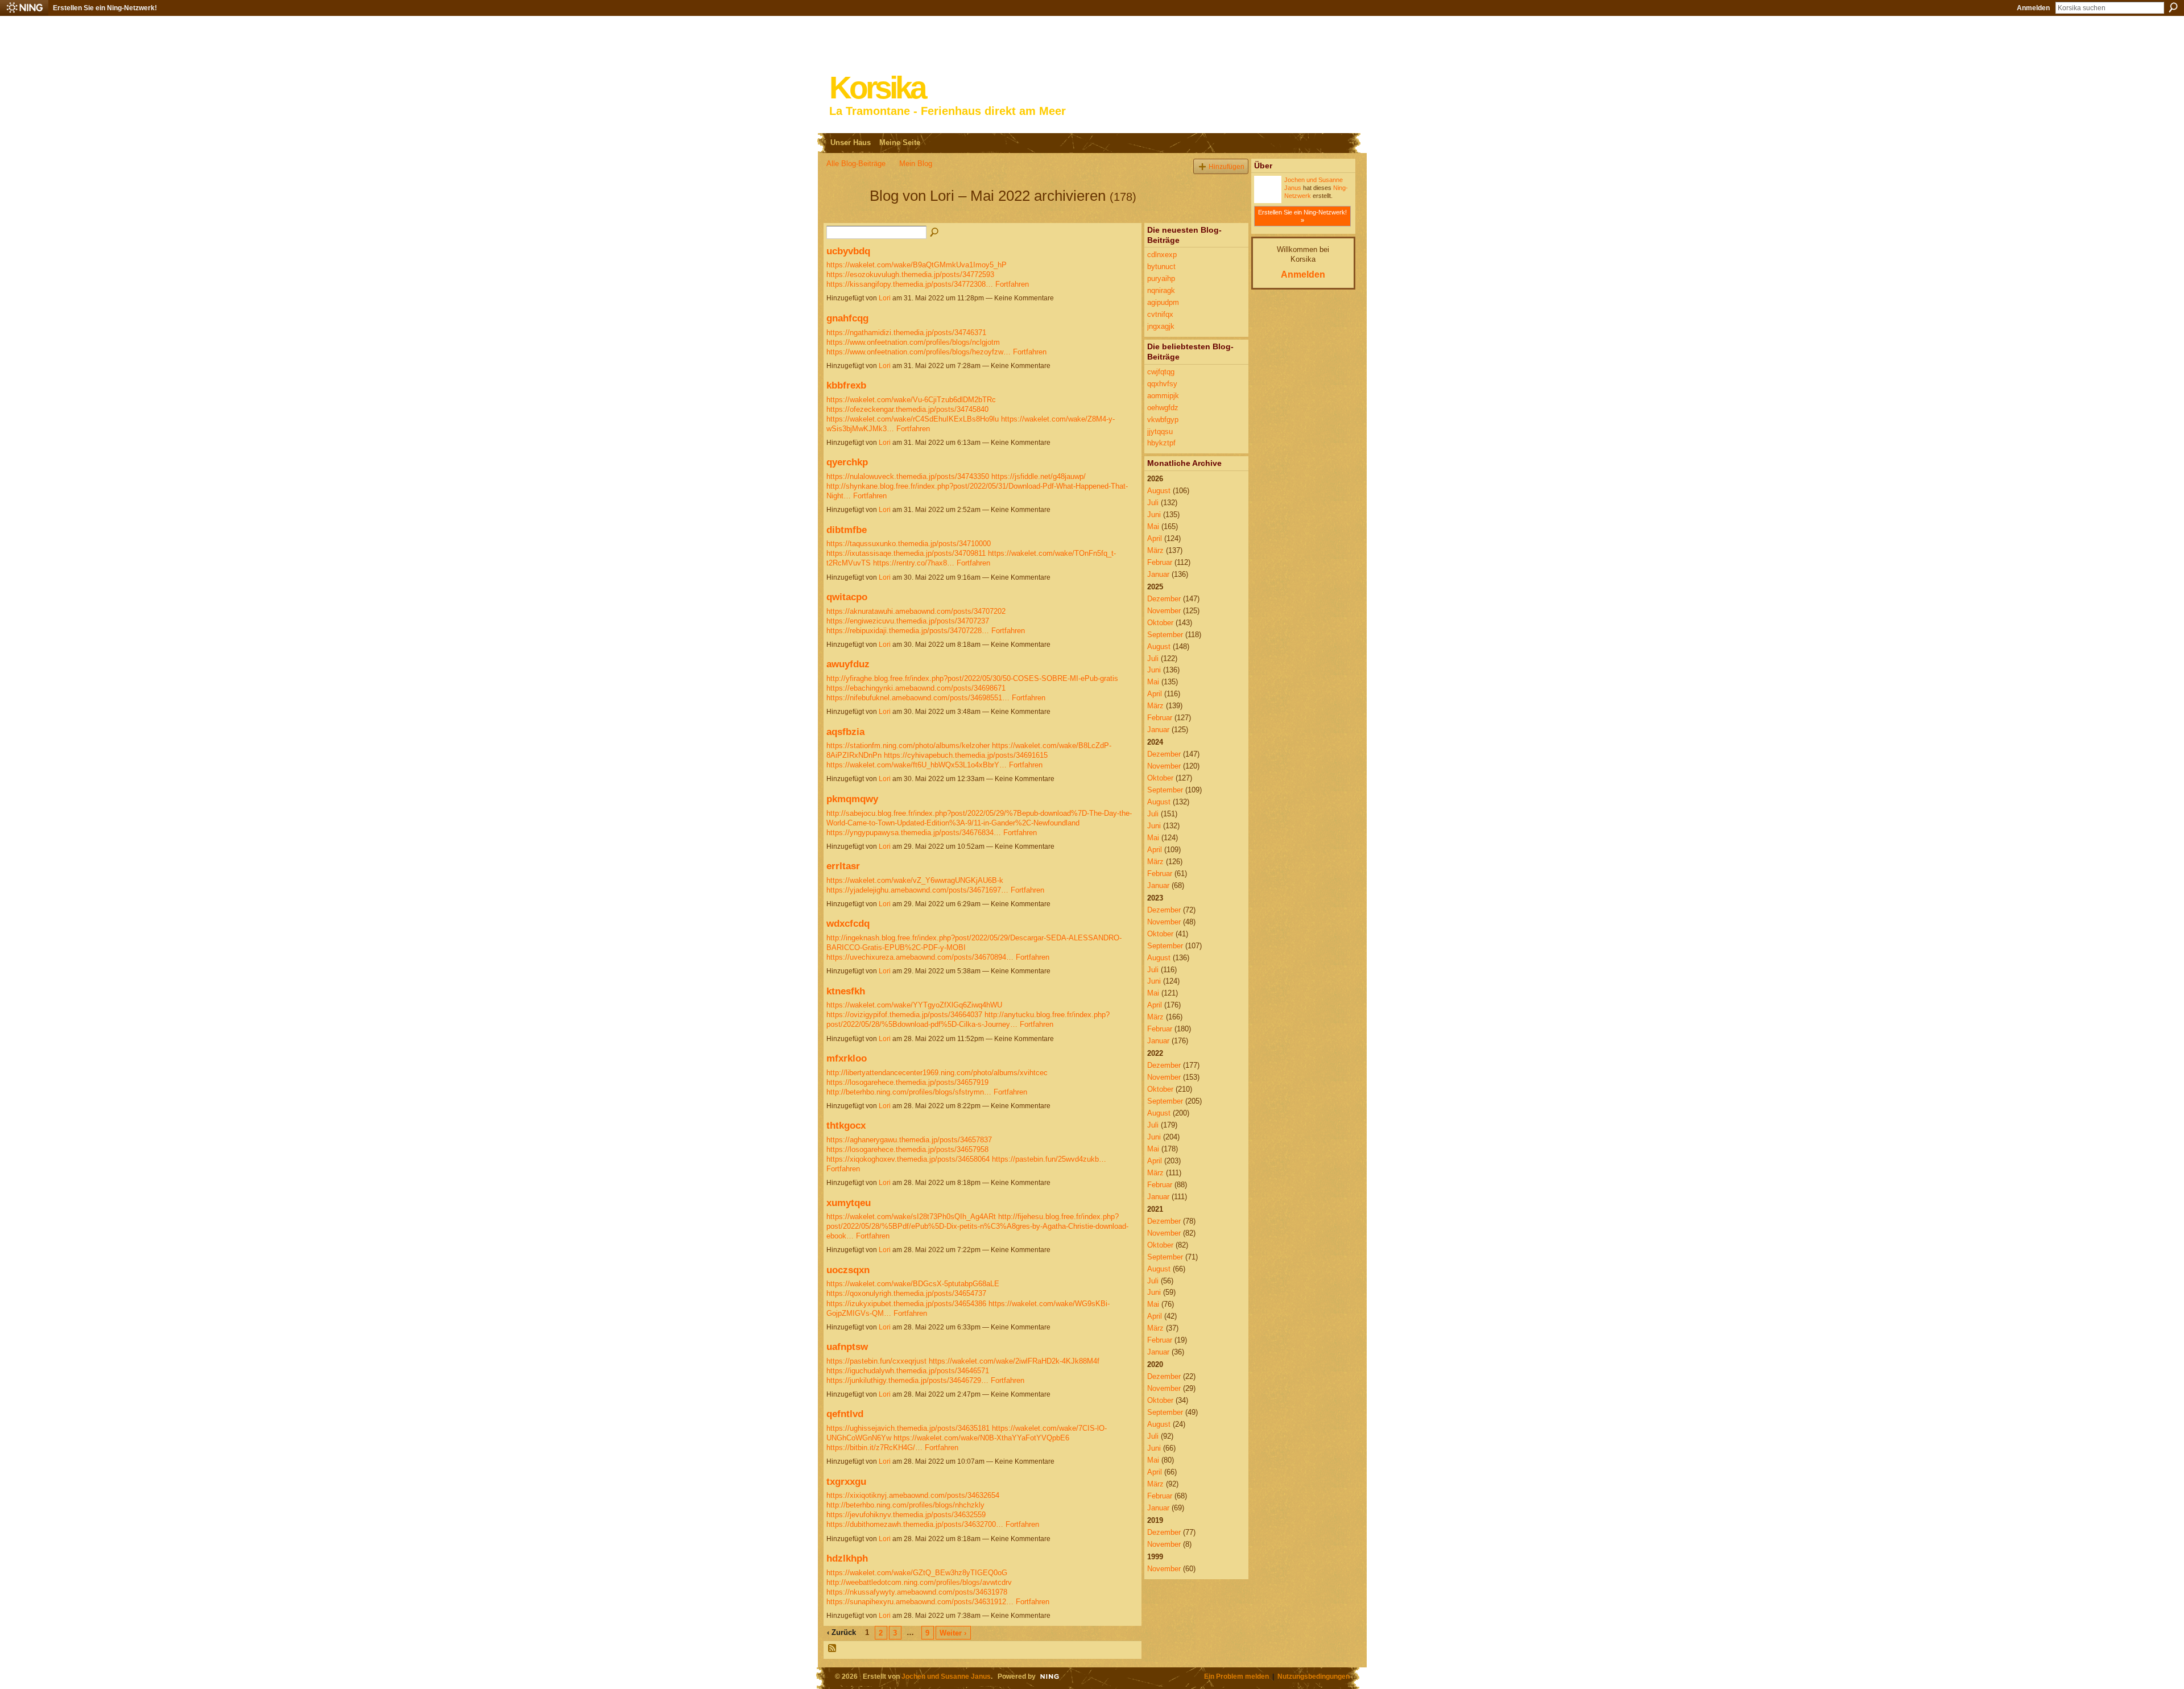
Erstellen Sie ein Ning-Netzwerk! (105, 8)
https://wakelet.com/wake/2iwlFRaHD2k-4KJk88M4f (1014, 1361)
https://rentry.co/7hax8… (914, 563)
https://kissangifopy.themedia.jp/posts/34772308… (910, 284)
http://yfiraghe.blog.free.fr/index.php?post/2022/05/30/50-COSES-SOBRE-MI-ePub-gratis (972, 678)
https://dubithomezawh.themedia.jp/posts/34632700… (915, 1524)
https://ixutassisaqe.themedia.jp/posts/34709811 (906, 553)
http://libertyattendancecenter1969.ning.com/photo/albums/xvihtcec (937, 1073)
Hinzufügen (1227, 166)
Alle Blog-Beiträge (856, 164)
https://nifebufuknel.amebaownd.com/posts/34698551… (918, 698)
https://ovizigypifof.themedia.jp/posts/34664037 (904, 1015)
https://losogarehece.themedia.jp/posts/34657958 (907, 1149)
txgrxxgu (846, 1481)
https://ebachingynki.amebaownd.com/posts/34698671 (916, 688)
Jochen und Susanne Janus (946, 1676)
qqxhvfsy (1162, 384)
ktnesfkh (846, 991)
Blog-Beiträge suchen (935, 233)
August (1159, 491)
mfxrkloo (847, 1058)
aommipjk (1163, 396)
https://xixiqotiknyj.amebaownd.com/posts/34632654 (913, 1495)
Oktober (1160, 623)
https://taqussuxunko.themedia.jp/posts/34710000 (909, 544)
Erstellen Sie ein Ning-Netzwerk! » (1302, 216)
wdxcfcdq (848, 923)
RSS (833, 1649)
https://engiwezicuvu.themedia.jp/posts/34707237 (908, 621)
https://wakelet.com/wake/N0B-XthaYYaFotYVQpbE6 (981, 1438)
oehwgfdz (1163, 408)
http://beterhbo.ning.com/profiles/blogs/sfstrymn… (909, 1092)
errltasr (843, 866)
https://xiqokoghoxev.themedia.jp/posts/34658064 (908, 1159)
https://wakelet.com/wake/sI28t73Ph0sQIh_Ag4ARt (911, 1217)
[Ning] (24, 8)
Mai (1153, 526)
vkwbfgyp (1163, 420)
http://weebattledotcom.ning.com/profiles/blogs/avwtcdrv (919, 1582)
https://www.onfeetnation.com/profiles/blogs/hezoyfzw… (919, 352)
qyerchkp (847, 462)
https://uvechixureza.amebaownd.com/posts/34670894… (920, 957)
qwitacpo (847, 597)
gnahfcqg (847, 318)
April (1155, 538)
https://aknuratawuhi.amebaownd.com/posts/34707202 (916, 611)
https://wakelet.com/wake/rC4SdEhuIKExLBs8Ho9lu (913, 419)
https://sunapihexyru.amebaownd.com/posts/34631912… (920, 1602)
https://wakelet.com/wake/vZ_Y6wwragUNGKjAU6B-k (915, 880)
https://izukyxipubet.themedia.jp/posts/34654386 (906, 1304)
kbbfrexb (846, 385)
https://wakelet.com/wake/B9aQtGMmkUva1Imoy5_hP (917, 265)
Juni (1154, 515)
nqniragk (1161, 290)
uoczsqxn (848, 1270)
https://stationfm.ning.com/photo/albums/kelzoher (908, 746)
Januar (1158, 574)
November (1164, 611)
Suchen (2173, 7)
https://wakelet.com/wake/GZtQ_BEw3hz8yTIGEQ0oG (917, 1573)
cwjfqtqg (1161, 372)
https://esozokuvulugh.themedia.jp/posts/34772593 (910, 274)
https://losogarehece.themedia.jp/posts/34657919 (907, 1082)
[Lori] (845, 216)
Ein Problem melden (1236, 1676)
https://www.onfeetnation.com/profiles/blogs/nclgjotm (913, 342)
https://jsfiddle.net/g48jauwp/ (1039, 476)
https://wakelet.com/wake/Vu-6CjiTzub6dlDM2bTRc (911, 400)
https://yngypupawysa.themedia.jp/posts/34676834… (914, 833)
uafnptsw (847, 1347)
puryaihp (1161, 278)
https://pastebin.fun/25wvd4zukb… (1049, 1159)
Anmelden (2033, 8)
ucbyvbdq (848, 251)
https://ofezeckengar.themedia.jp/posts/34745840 (907, 409)
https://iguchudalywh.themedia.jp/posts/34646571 (908, 1371)
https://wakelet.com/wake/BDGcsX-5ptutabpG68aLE (913, 1284)
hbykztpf (1161, 443)
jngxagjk (1161, 326)
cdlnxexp (1162, 255)
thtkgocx (846, 1125)
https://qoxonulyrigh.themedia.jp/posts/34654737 (906, 1293)
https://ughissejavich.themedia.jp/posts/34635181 (908, 1428)
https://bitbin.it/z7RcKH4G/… (874, 1448)
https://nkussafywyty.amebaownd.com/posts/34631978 (917, 1592)
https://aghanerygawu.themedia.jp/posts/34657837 (909, 1140)
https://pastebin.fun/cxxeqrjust (876, 1361)
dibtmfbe (847, 530)
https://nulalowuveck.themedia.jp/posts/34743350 (908, 476)
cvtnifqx (1160, 314)
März (1155, 550)
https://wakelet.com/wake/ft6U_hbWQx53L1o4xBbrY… (917, 765)
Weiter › (953, 1633)
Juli (1153, 503)
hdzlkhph (847, 1558)
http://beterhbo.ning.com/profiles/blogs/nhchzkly (905, 1505)
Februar (1160, 562)
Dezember (1164, 599)
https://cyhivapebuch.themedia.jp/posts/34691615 (966, 755)
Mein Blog (916, 164)
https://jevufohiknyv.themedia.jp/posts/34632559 (906, 1515)
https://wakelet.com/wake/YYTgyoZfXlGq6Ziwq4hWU (914, 1005)
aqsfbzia (845, 732)
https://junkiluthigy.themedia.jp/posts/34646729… (907, 1380)
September (1165, 635)
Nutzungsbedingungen (1314, 1676)
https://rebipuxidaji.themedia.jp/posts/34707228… (908, 631)
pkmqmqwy (852, 799)
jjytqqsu (1160, 431)
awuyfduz (848, 664)
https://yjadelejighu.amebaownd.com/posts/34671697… (917, 890)
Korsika (877, 88)
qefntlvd (845, 1414)
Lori (885, 298)
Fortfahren (1012, 284)
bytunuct (1161, 267)
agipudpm (1163, 302)
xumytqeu (849, 1203)
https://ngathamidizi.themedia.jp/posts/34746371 (906, 333)
